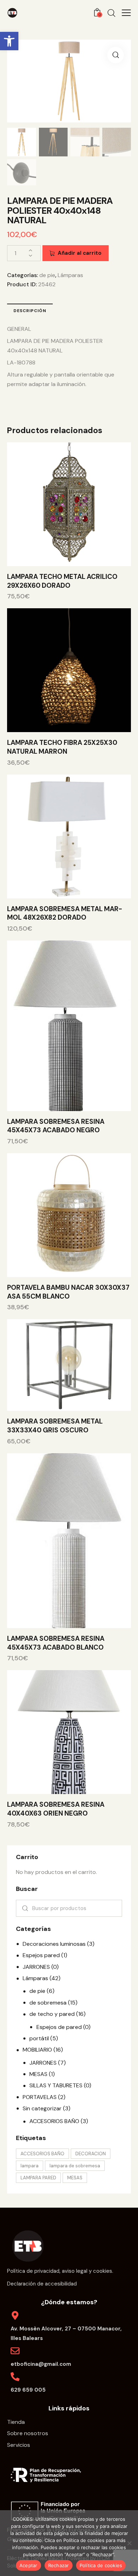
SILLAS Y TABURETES (56, 2085)
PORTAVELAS (40, 2097)
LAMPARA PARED (38, 2178)
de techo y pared (52, 2014)
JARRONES (36, 1967)
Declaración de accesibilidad (42, 2284)
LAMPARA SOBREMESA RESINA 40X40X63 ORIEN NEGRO (56, 1809)
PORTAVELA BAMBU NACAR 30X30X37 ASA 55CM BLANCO (68, 1292)
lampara (30, 2166)
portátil (39, 2038)
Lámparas (70, 275)
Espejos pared (41, 1955)
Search (24, 1908)
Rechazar (59, 2565)
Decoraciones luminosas (54, 1944)
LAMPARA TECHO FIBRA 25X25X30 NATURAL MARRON (62, 747)
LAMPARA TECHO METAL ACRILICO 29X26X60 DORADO (62, 581)
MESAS (38, 2074)
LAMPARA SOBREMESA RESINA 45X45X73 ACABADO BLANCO (56, 1643)
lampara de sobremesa (75, 2166)
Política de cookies (101, 2565)
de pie (47, 275)
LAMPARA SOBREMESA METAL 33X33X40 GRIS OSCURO (55, 1426)
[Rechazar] (129, 2543)
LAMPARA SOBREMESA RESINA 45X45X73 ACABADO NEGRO (56, 1126)
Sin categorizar (42, 2108)
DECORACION (91, 2154)
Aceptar (28, 2565)
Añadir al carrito (80, 253)
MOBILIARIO (37, 2050)
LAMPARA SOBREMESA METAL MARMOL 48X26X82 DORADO (65, 913)
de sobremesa (48, 2003)
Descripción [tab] (30, 311)
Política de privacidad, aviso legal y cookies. (60, 2271)
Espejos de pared (59, 2027)
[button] (9, 41)
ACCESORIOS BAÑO (54, 2121)
